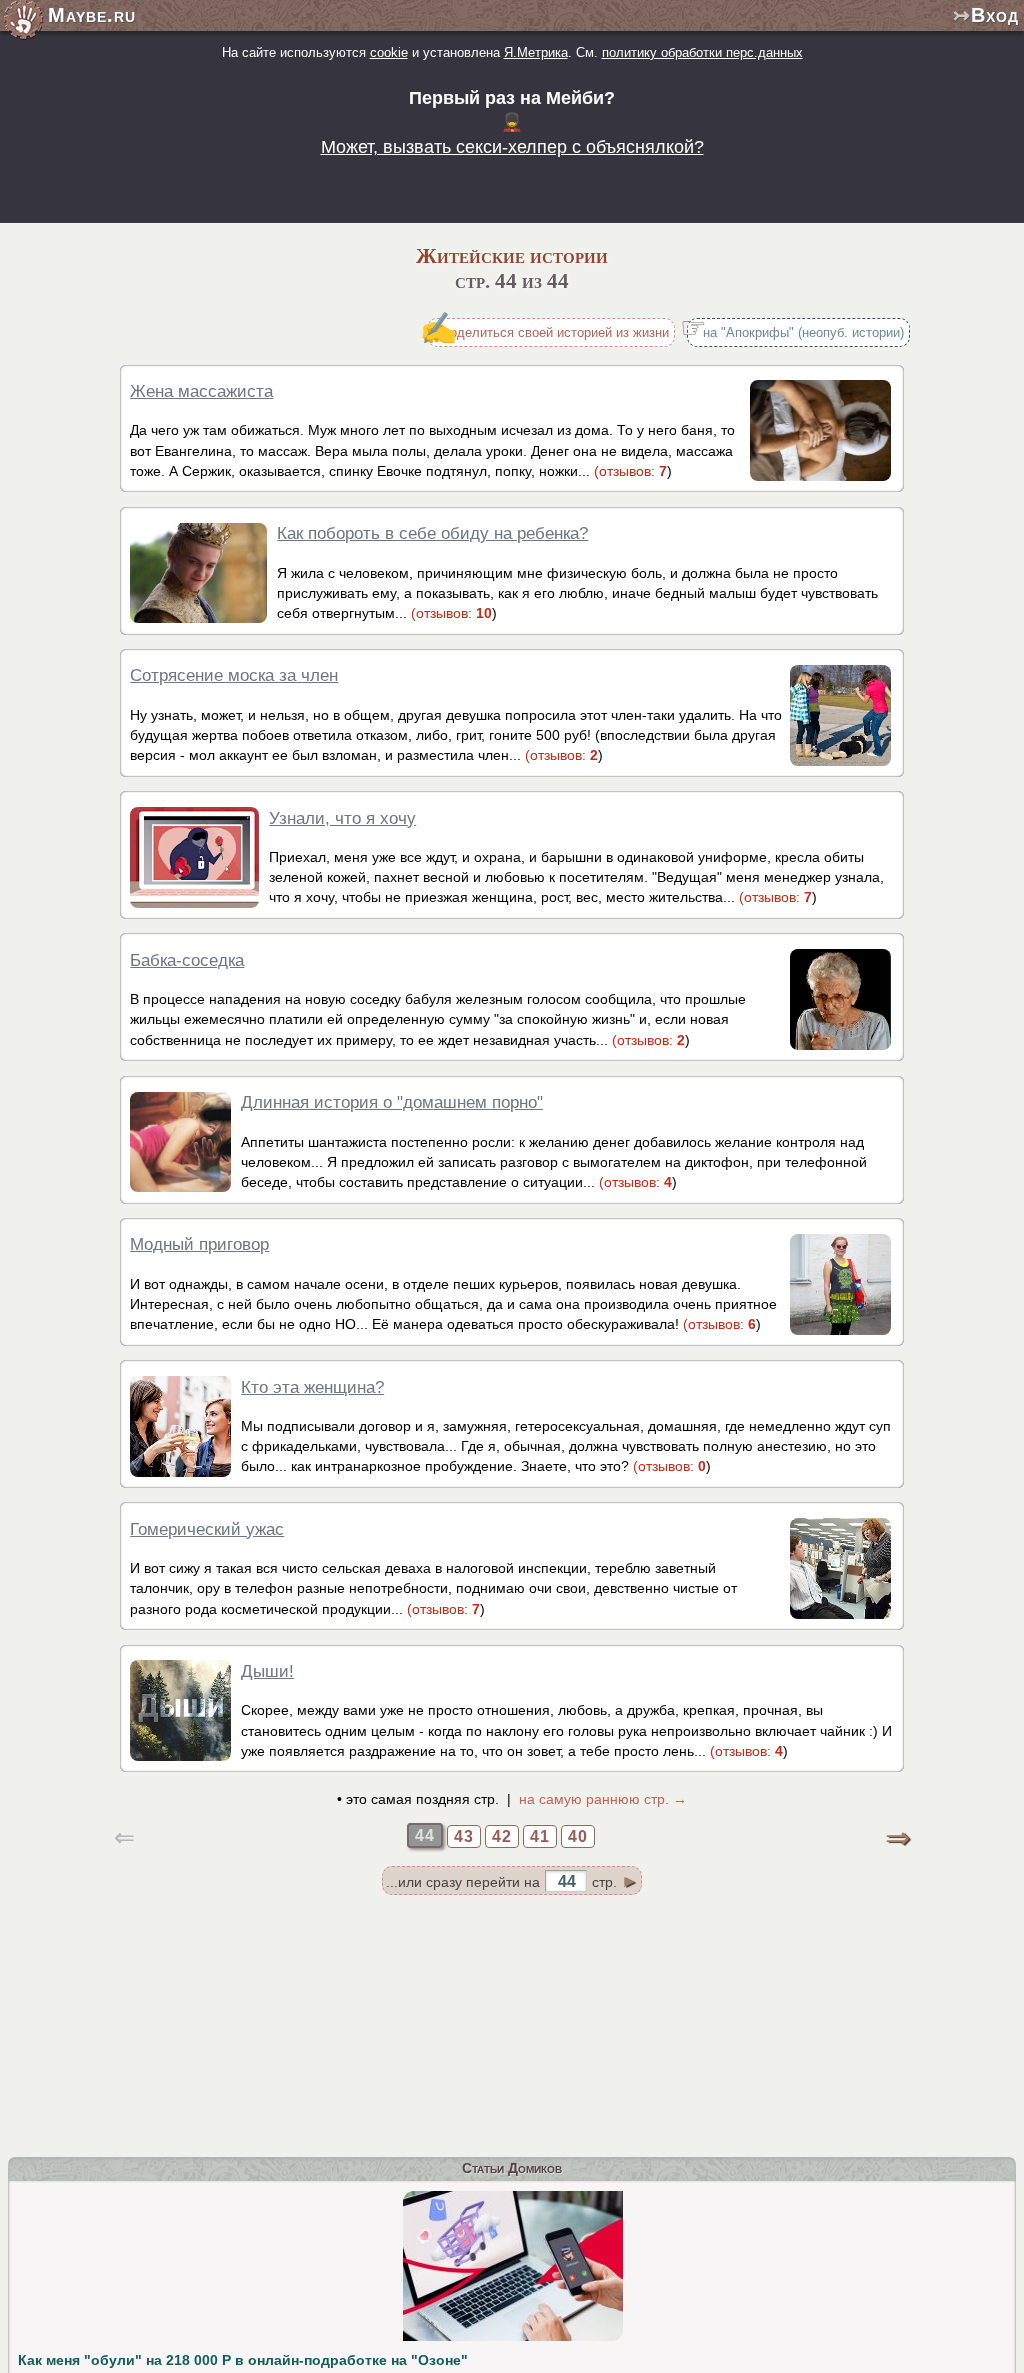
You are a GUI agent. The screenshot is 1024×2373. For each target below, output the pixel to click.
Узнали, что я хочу (342, 818)
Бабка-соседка (187, 960)
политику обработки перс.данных (702, 52)
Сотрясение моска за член (234, 675)
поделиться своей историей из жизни (556, 332)
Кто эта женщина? (312, 1387)
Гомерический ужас (207, 1529)
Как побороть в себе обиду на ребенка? (432, 533)
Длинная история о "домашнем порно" (392, 1102)
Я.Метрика (536, 52)
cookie (389, 52)
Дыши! (267, 1671)
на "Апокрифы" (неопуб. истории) (803, 332)
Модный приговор (199, 1244)
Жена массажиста (201, 391)
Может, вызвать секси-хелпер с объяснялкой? (512, 147)
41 (540, 1836)
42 (502, 1836)
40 (578, 1836)
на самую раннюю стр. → (603, 1799)
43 (464, 1836)
